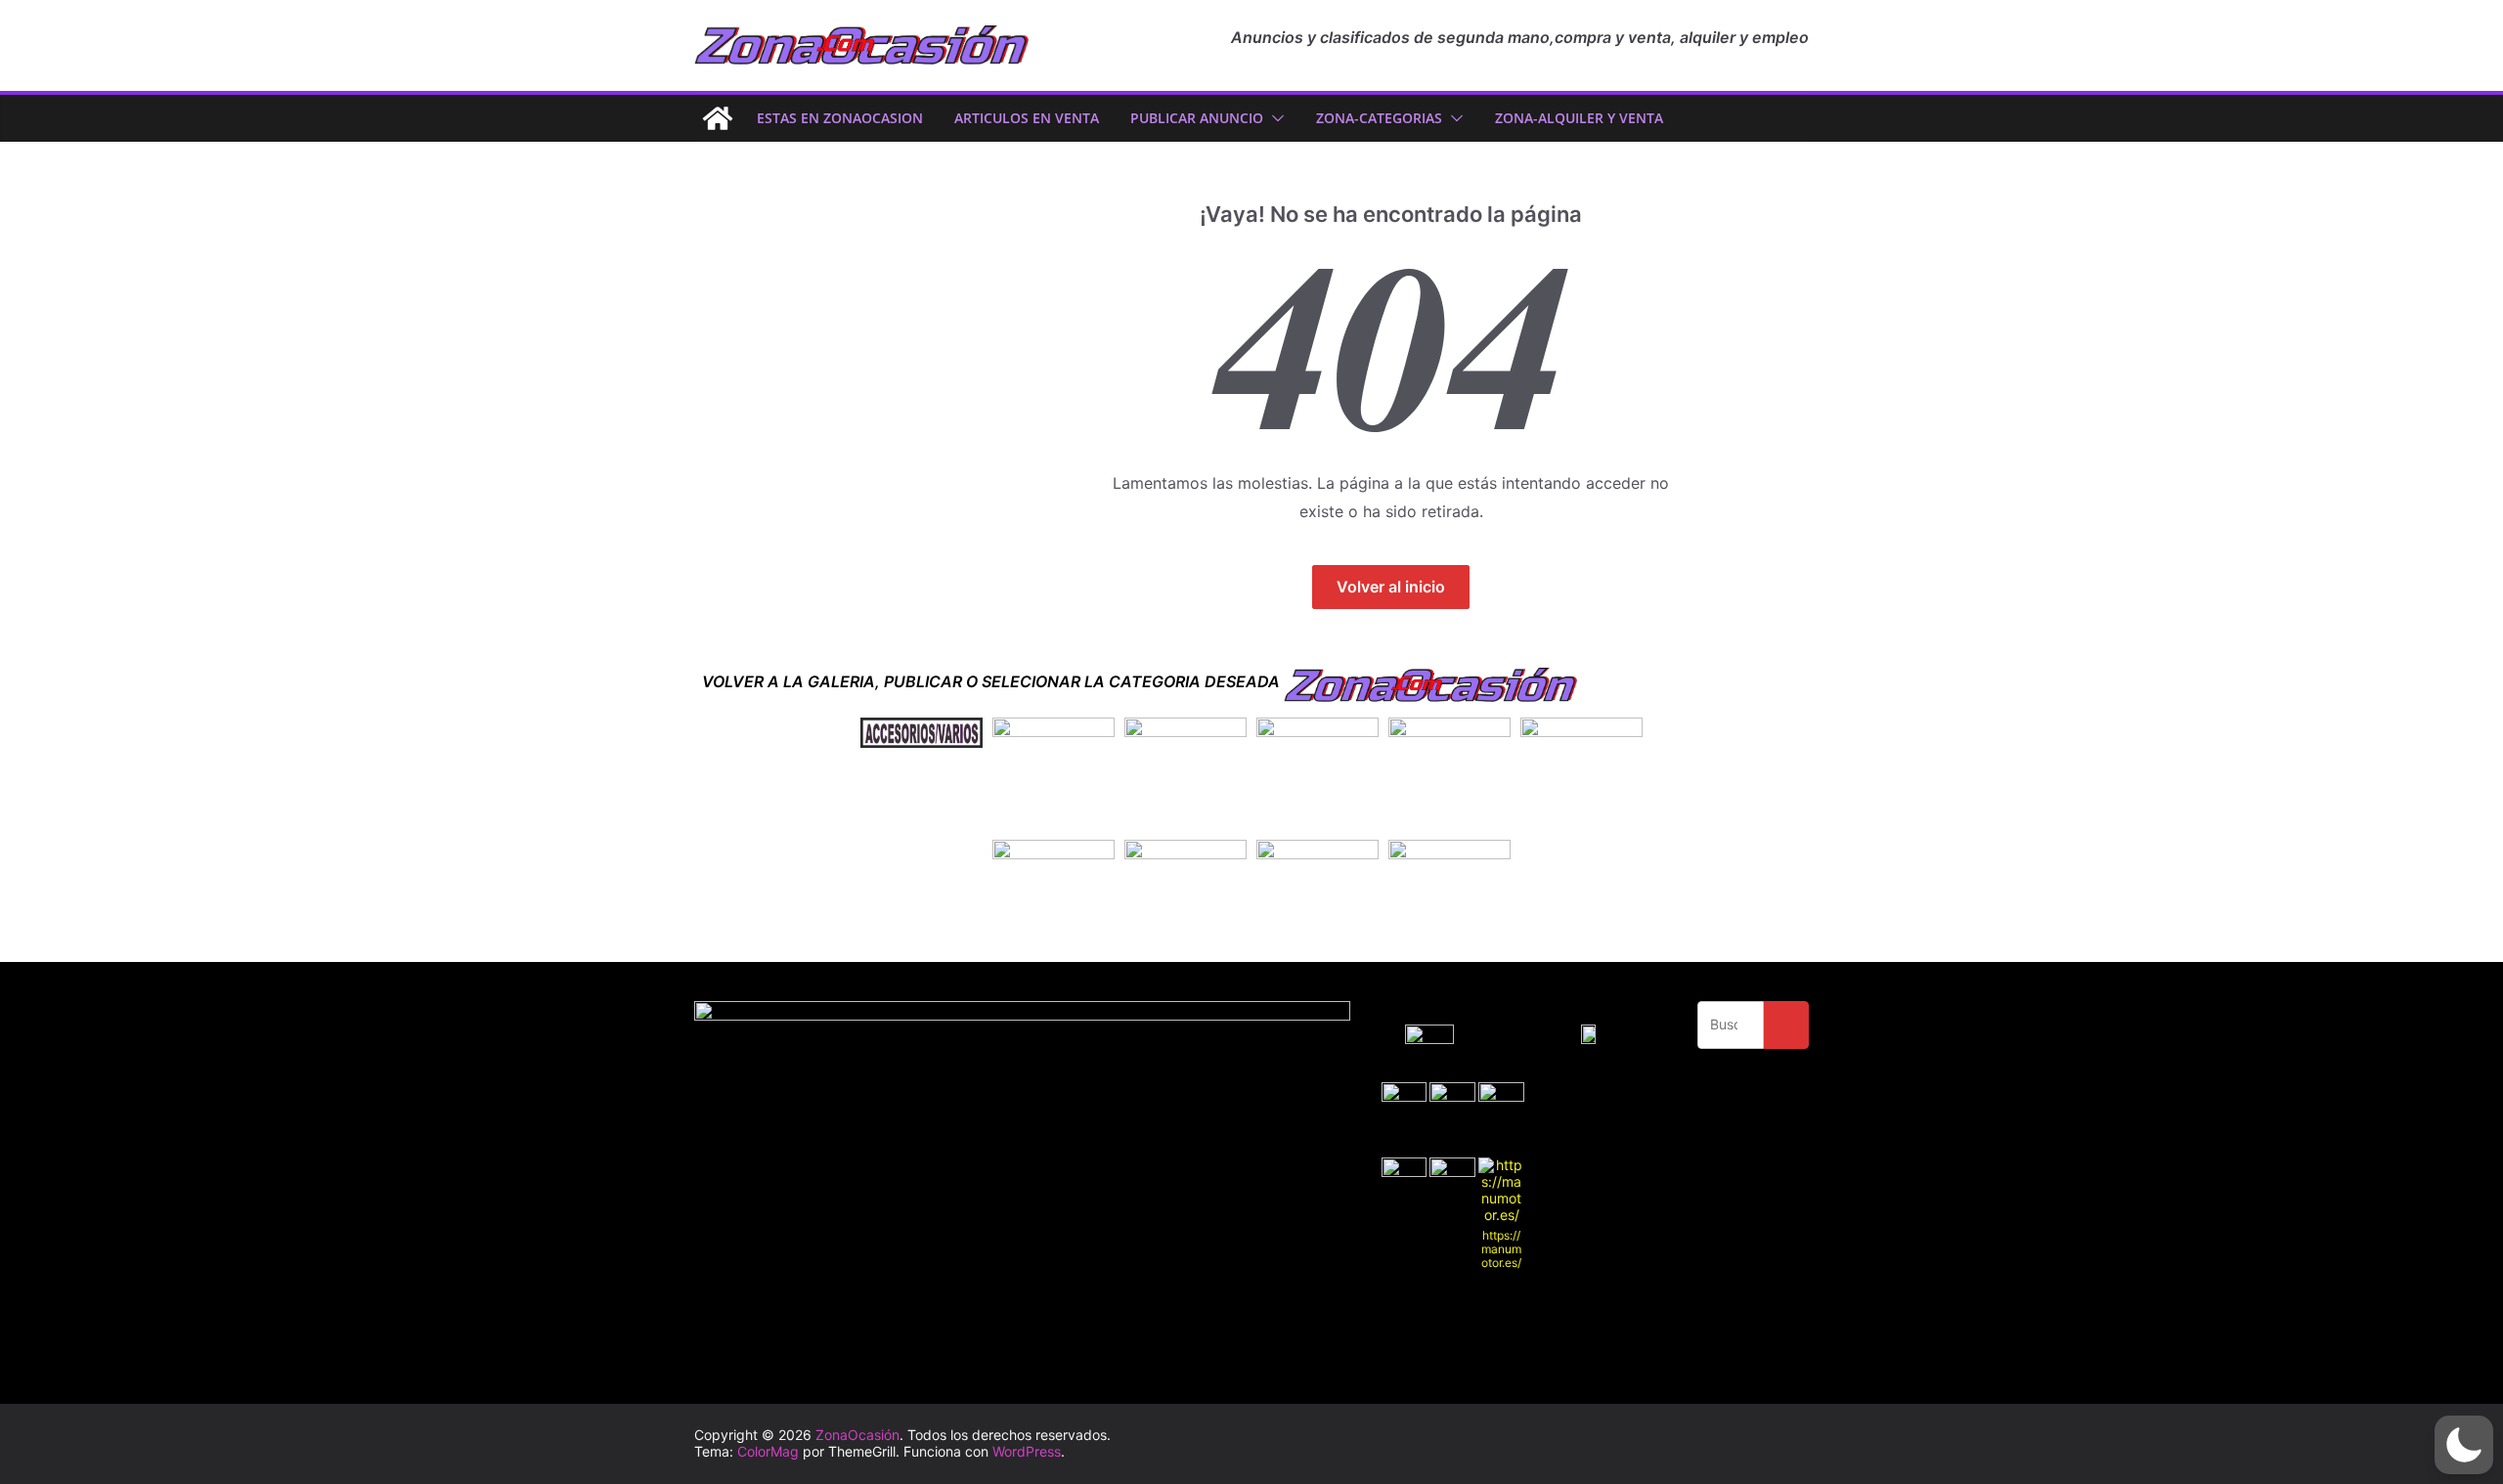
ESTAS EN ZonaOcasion (840, 118)
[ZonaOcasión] (718, 118)
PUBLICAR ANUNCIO (1197, 118)
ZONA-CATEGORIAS (1379, 118)
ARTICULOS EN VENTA (1027, 118)
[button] (1274, 118)
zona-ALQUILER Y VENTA (1579, 118)
